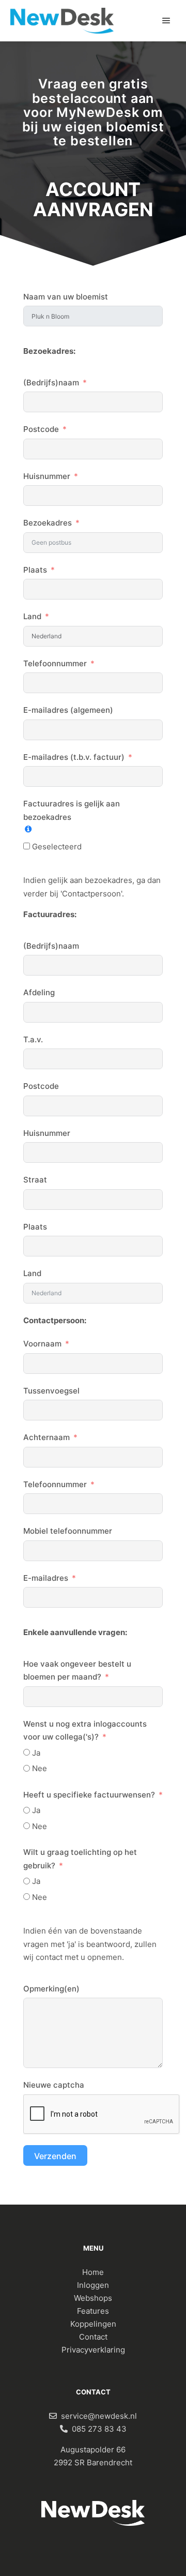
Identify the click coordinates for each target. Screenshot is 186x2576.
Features (93, 2311)
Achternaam (47, 1437)
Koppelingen (93, 2324)
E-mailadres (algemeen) (68, 710)
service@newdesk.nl (99, 2416)
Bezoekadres (48, 523)
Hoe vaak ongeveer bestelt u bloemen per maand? (77, 1671)
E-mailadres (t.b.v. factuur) (74, 757)
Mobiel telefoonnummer (68, 1531)
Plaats (35, 570)
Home (93, 2272)
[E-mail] (53, 2416)
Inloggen (93, 2285)
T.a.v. (33, 1039)
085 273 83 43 (99, 2429)
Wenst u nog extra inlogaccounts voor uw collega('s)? (85, 1731)
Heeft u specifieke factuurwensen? (89, 1795)
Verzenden (55, 2156)
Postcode (41, 429)
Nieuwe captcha (54, 2085)
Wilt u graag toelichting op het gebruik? (80, 1859)
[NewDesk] (62, 21)
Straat (35, 1180)
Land (32, 616)
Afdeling (39, 992)
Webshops (93, 2298)
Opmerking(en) (51, 1989)
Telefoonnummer (55, 663)
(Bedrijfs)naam (51, 383)
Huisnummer (47, 476)
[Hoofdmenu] (166, 21)
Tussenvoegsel (51, 1391)
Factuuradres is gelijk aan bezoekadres (72, 810)
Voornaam (42, 1344)
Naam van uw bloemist (66, 297)
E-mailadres (46, 1578)
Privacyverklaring (93, 2350)
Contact (93, 2337)
